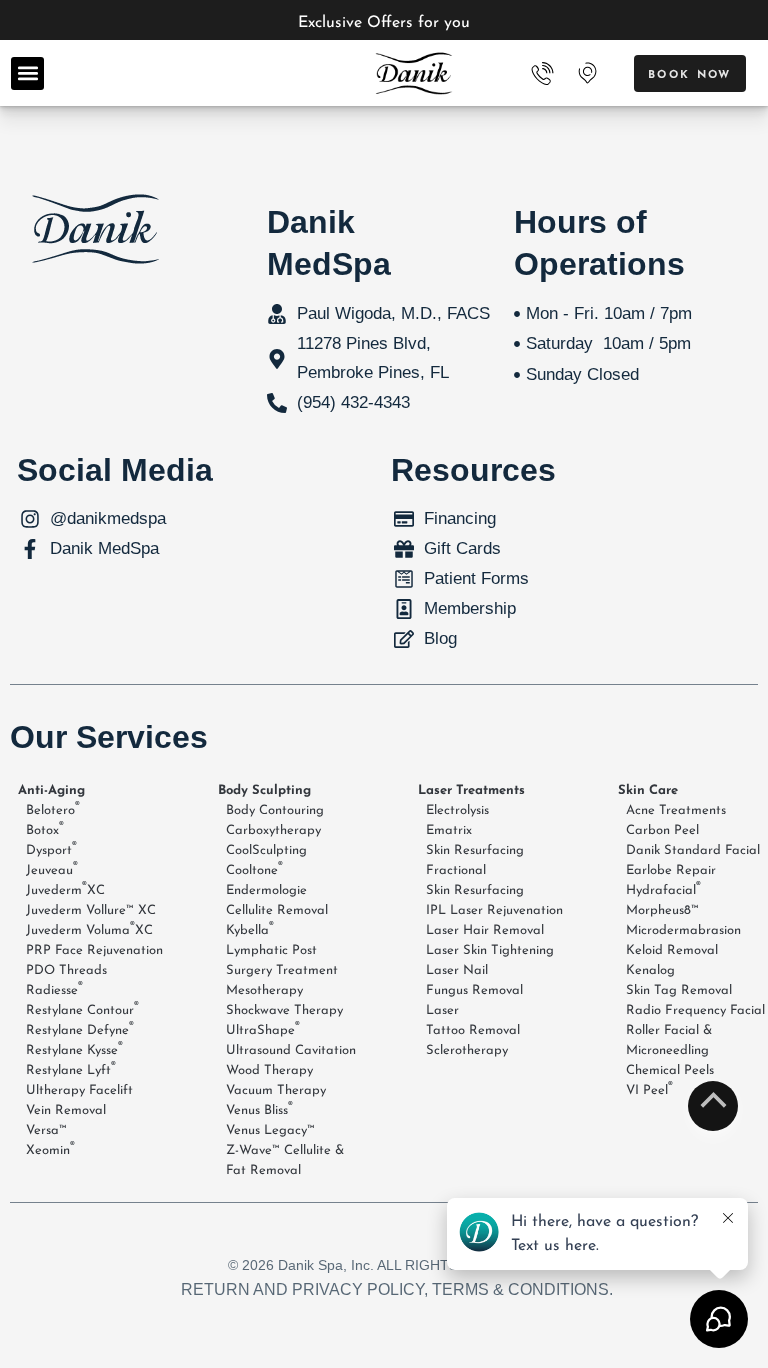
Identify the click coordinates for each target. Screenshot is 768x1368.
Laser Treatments (471, 790)
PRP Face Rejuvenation (94, 950)
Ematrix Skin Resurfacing (475, 840)
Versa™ (46, 1130)
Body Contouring (275, 810)
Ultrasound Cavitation (291, 1050)
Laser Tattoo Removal (473, 1020)
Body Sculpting (264, 790)
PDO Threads (66, 970)
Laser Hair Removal (485, 930)
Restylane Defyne (80, 1029)
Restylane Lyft (71, 1069)
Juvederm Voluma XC (89, 929)
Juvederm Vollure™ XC (91, 910)
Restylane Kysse (74, 1049)
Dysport (51, 849)
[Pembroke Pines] (587, 73)
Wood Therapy (269, 1070)
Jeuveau (52, 869)
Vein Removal (66, 1110)
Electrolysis (457, 810)
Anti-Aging (51, 790)
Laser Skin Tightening (490, 950)
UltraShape (263, 1029)
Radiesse (54, 989)
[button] (27, 73)
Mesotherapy (264, 990)
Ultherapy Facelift (79, 1090)
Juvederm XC (65, 889)
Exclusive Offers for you (384, 23)
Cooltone (254, 869)
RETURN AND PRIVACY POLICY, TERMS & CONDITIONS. (397, 1289)
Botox (45, 829)
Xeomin (50, 1149)
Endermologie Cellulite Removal (277, 900)
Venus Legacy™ (270, 1130)
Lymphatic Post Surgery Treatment (282, 960)
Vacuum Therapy (276, 1090)
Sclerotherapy (467, 1050)
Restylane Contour (82, 1009)
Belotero (53, 809)
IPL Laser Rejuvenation (494, 910)
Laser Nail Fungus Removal (474, 980)
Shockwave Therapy (284, 1010)
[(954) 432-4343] (542, 73)
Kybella (250, 929)
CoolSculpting (266, 850)
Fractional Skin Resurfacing (475, 880)
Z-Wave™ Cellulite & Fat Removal (285, 1160)
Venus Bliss (259, 1109)
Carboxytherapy (273, 830)
